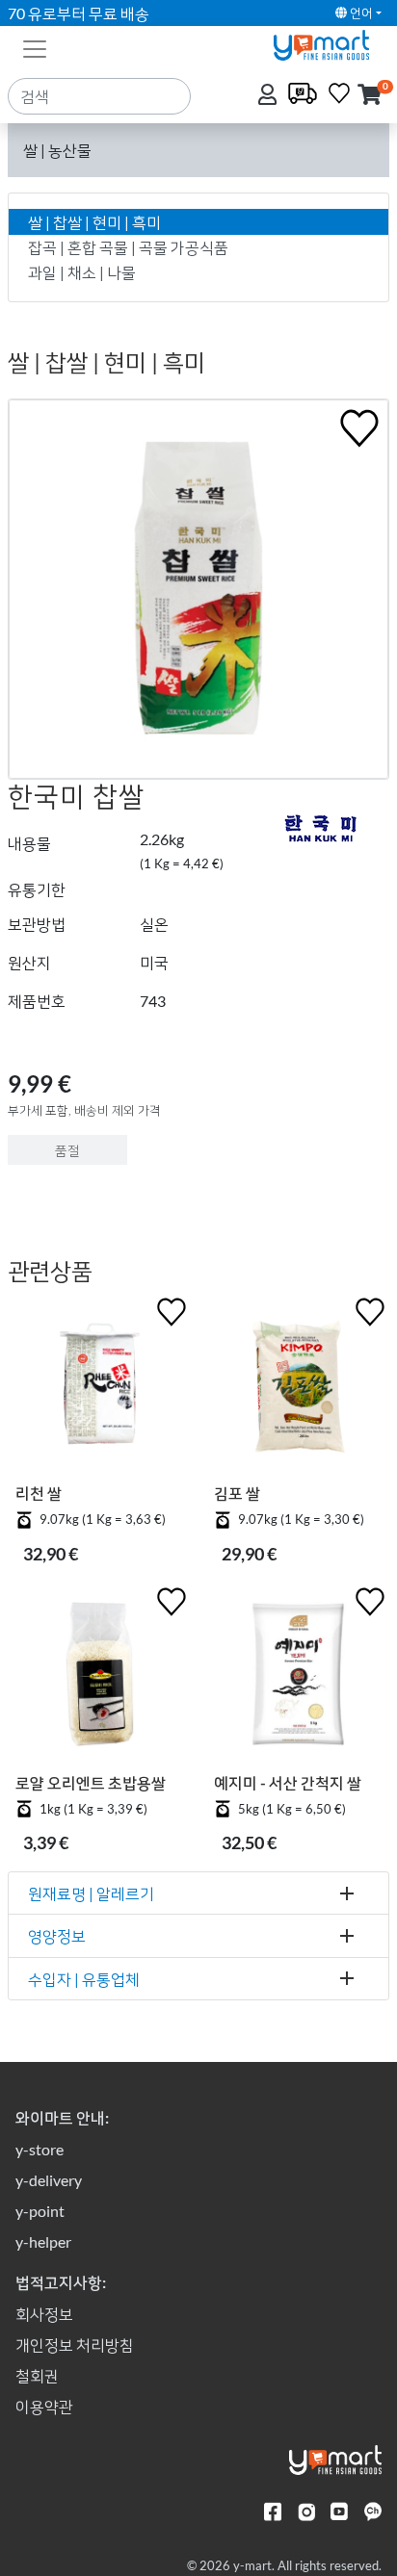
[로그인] (269, 96)
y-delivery (49, 2180)
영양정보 (57, 1935)
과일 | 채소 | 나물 (82, 272)
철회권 (37, 2375)
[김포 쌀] (298, 1388)
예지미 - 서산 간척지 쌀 (288, 1782)
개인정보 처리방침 (75, 2344)
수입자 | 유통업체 (84, 1979)
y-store (40, 2149)
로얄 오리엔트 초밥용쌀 (91, 1782)
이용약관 (44, 2406)
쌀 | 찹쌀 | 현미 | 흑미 (94, 222)
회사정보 (44, 2314)
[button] (370, 96)
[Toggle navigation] (35, 47)
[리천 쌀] (99, 1388)
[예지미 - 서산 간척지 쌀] (298, 1678)
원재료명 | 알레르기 (91, 1893)
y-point (40, 2211)
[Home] (330, 43)
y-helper (43, 2241)
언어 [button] (360, 13)
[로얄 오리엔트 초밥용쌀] (99, 1678)
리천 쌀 (39, 1493)
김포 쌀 (237, 1493)
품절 (67, 1150)
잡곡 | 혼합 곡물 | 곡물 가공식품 (128, 247)
